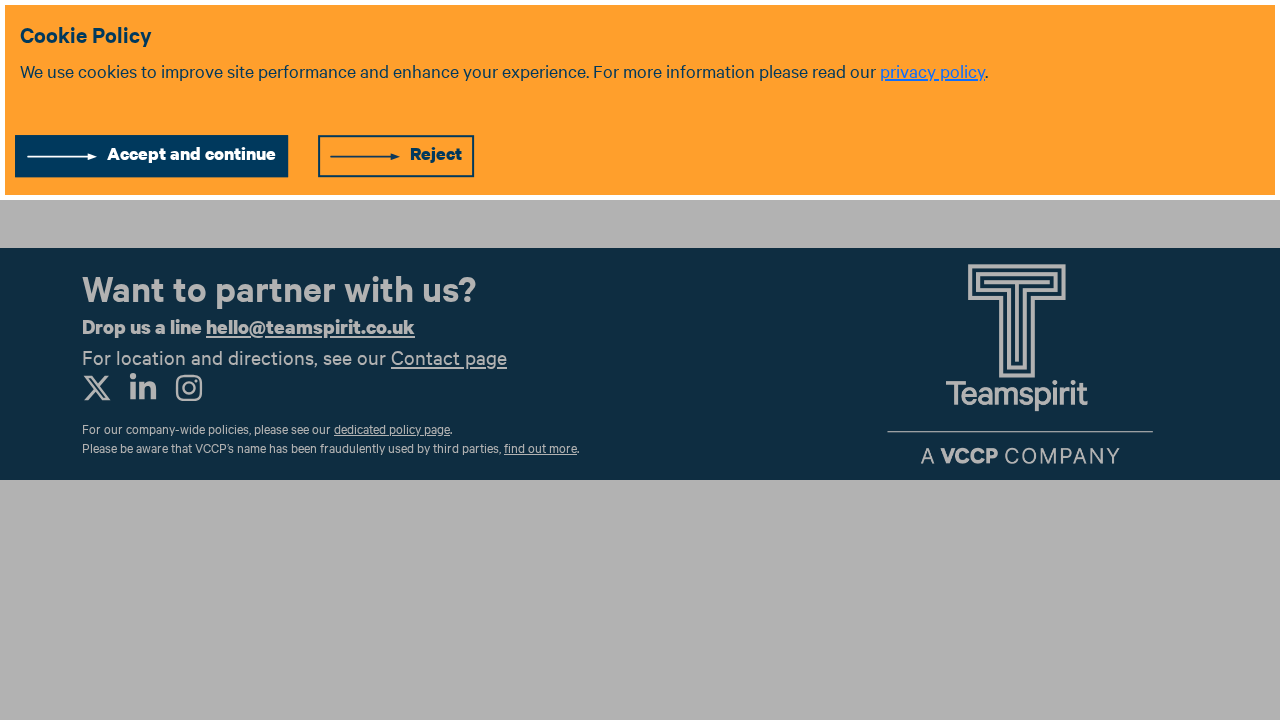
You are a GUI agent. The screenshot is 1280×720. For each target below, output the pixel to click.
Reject (436, 153)
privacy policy (932, 70)
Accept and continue (191, 153)
